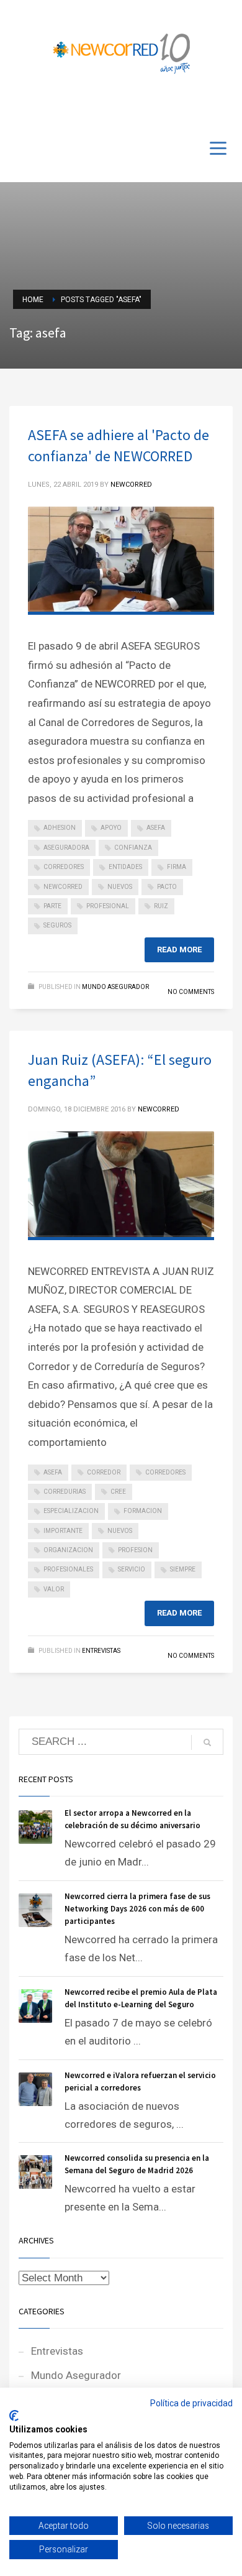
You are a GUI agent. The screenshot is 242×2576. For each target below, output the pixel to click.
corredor (104, 1472)
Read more (179, 950)
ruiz (161, 906)
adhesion (60, 828)
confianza (133, 848)
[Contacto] (223, 107)
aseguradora (66, 848)
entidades (125, 867)
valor (54, 1589)
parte (52, 906)
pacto (167, 887)
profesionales (68, 1569)
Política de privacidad (191, 2403)
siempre (183, 1569)
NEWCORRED (131, 485)
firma (177, 867)
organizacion (68, 1550)
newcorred (63, 887)
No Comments (191, 992)
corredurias (65, 1492)
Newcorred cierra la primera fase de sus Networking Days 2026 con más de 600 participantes (137, 1909)
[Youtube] (205, 107)
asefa (156, 828)
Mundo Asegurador (115, 987)
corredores (64, 867)
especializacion (71, 1511)
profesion (135, 1550)
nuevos (120, 887)
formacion (143, 1511)
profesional (108, 906)
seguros (57, 925)
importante (63, 1531)
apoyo (111, 828)
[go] (207, 1742)
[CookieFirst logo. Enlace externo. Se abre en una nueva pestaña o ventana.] (14, 2416)
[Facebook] (186, 107)
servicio (132, 1569)
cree (118, 1492)
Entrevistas (101, 1651)
